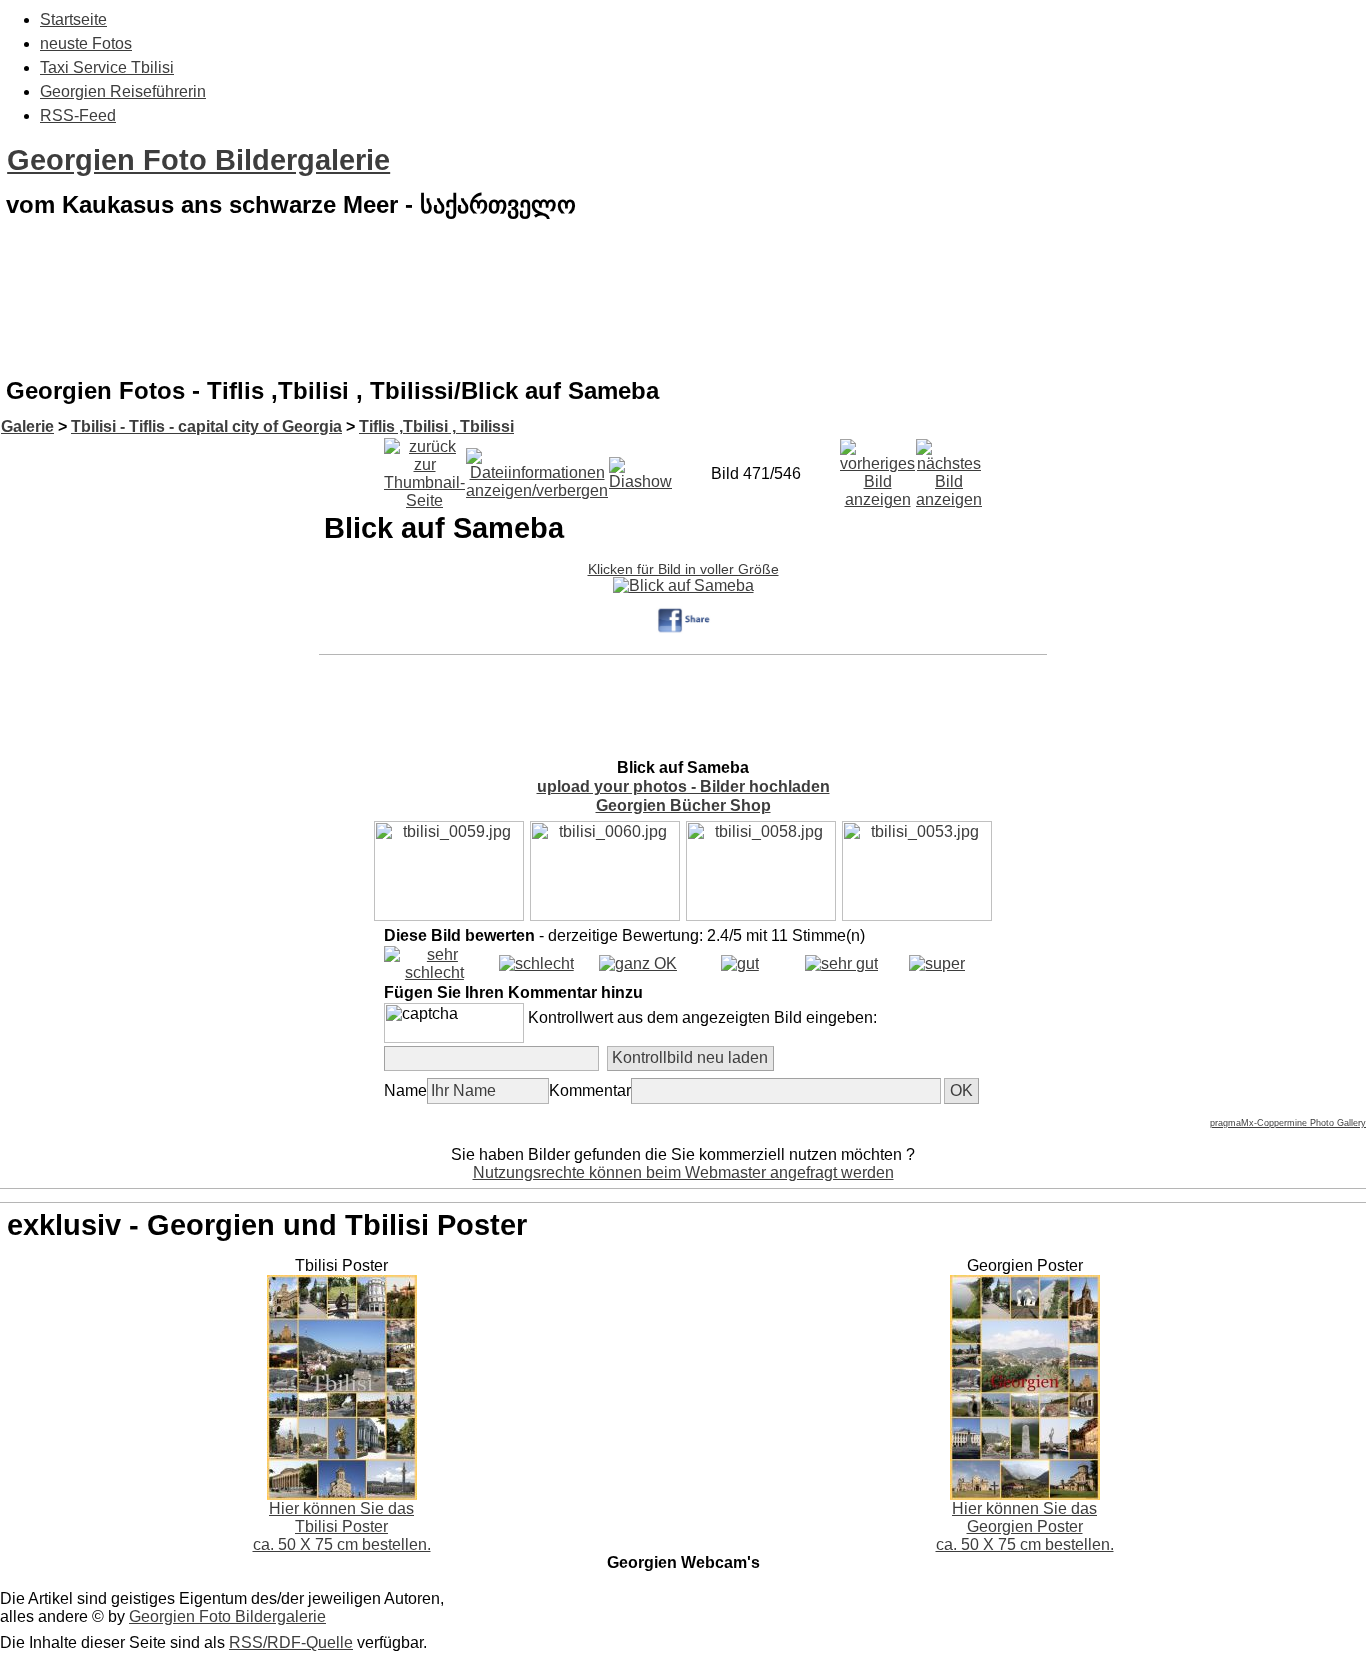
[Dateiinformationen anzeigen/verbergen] (537, 468)
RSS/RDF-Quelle (291, 1642)
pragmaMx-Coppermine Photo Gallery (1288, 1123)
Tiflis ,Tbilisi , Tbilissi (436, 426)
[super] (937, 963)
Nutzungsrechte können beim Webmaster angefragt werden (683, 1172)
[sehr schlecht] (434, 972)
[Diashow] (640, 468)
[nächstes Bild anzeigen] (949, 468)
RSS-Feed (78, 115)
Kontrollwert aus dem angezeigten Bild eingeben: (702, 1017)
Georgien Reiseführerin (123, 91)
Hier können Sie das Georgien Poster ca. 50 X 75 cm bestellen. (1025, 1526)
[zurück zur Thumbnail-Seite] (424, 468)
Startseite (73, 19)
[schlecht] (536, 963)
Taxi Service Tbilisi (107, 67)
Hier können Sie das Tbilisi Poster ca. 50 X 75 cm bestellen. (342, 1526)
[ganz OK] (638, 963)
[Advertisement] (683, 314)
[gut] (740, 963)
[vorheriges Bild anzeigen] (877, 468)
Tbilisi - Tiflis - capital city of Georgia (206, 426)
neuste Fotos (86, 43)
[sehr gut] (841, 963)
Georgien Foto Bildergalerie (198, 160)
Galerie (27, 426)
